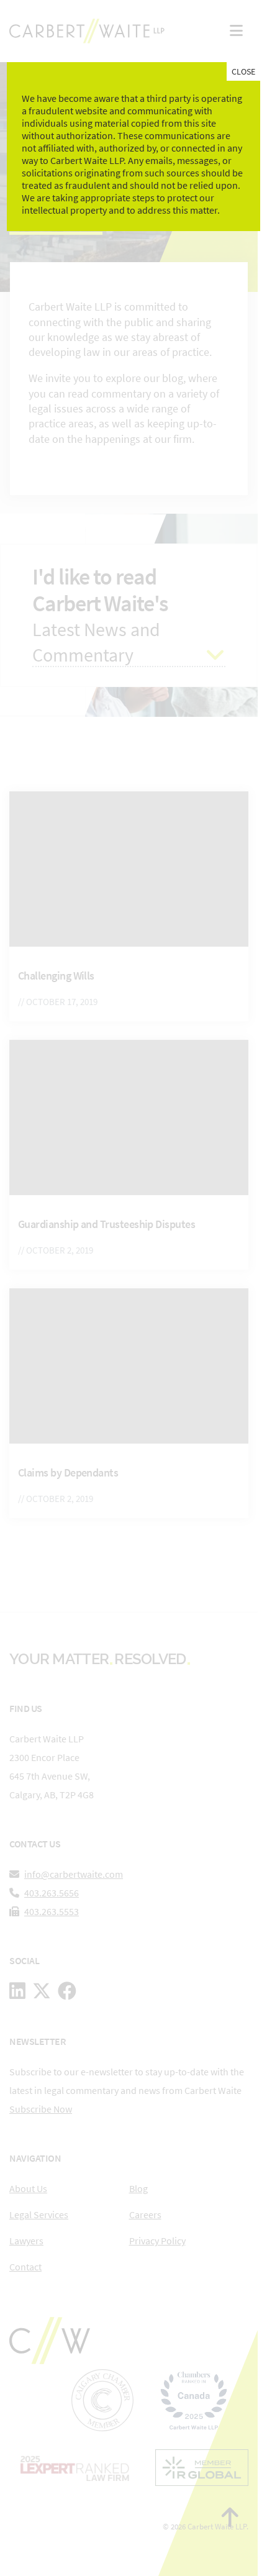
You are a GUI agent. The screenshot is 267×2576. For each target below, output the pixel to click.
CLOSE (243, 71)
